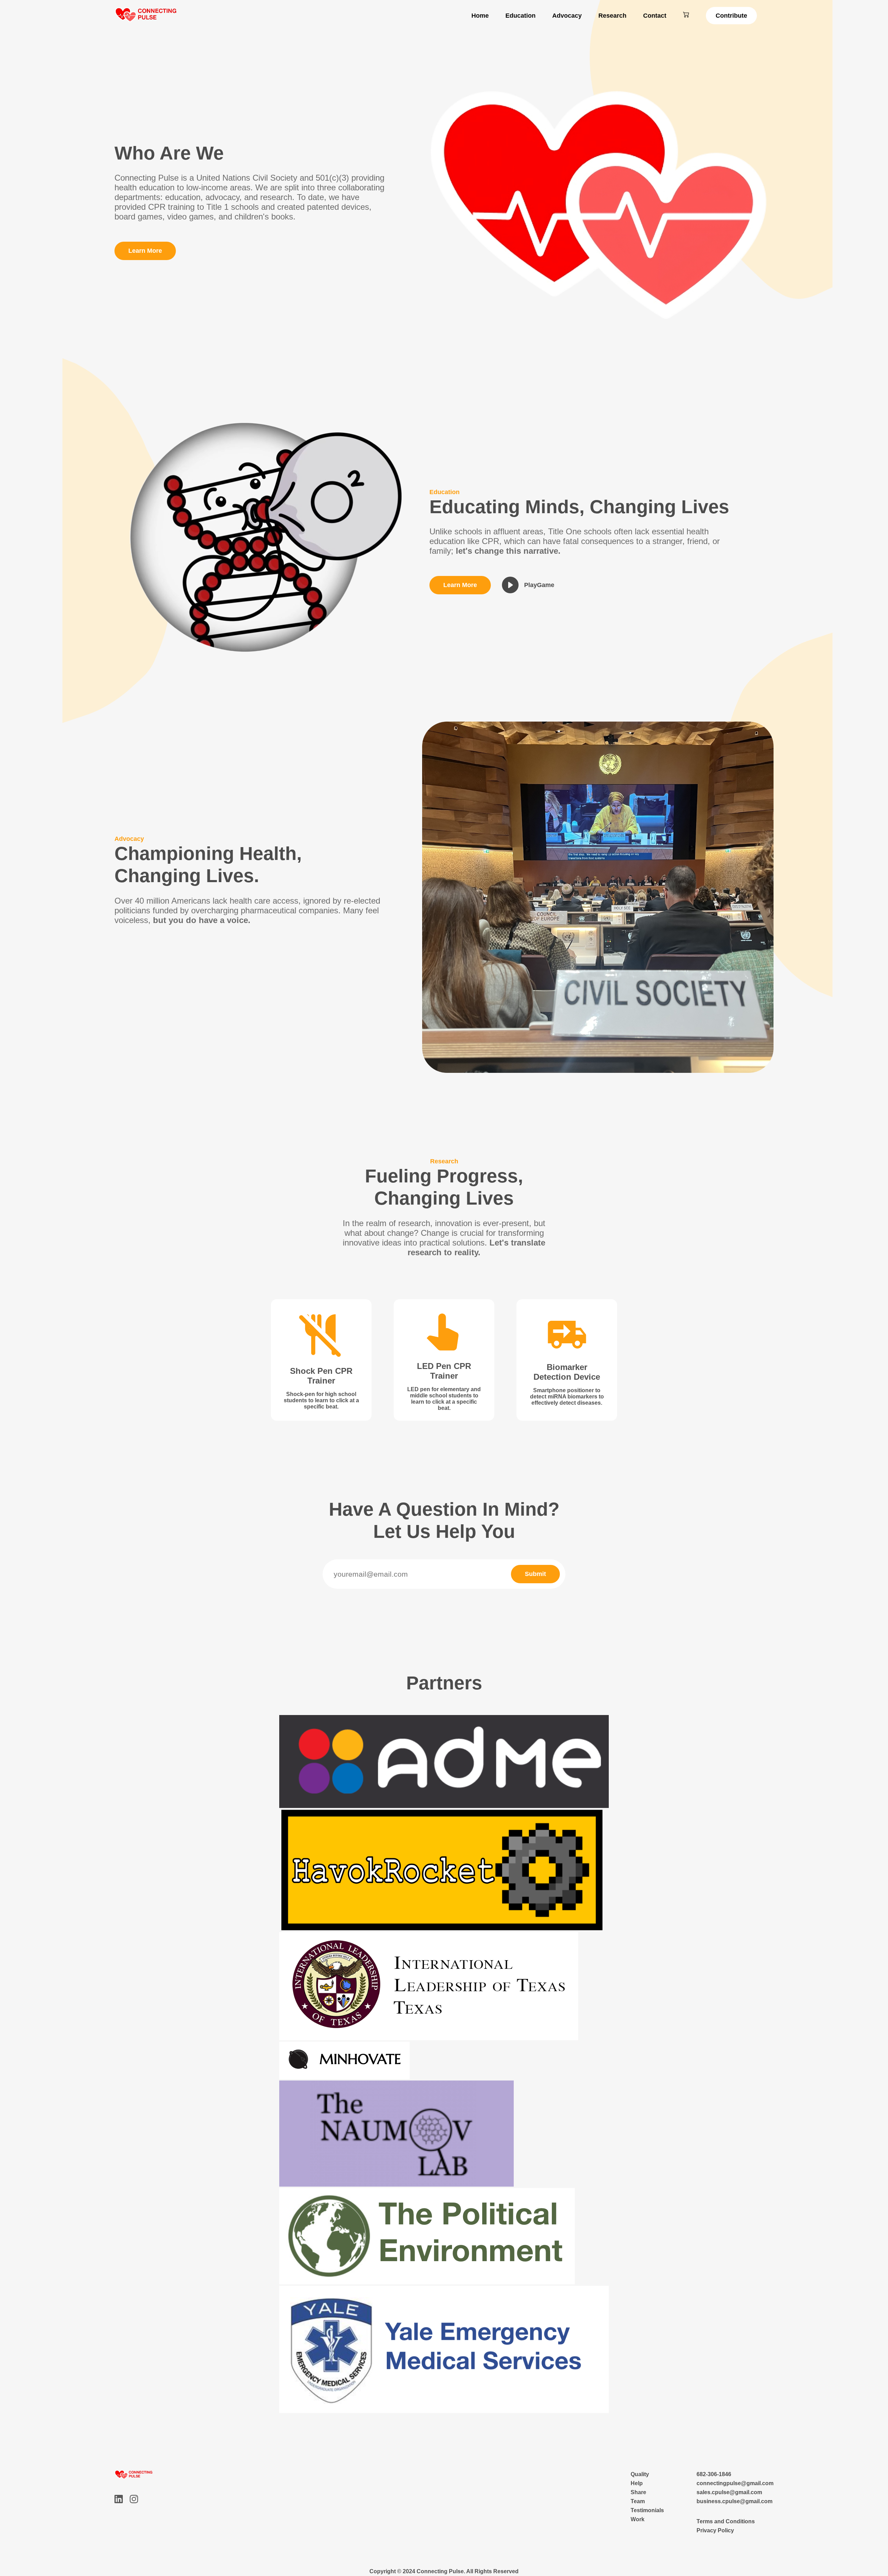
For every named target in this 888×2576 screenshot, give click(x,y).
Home (480, 16)
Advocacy (567, 16)
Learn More (145, 251)
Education (520, 16)
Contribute (731, 16)
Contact (655, 16)
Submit (535, 1574)
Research (612, 16)
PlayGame (539, 585)
